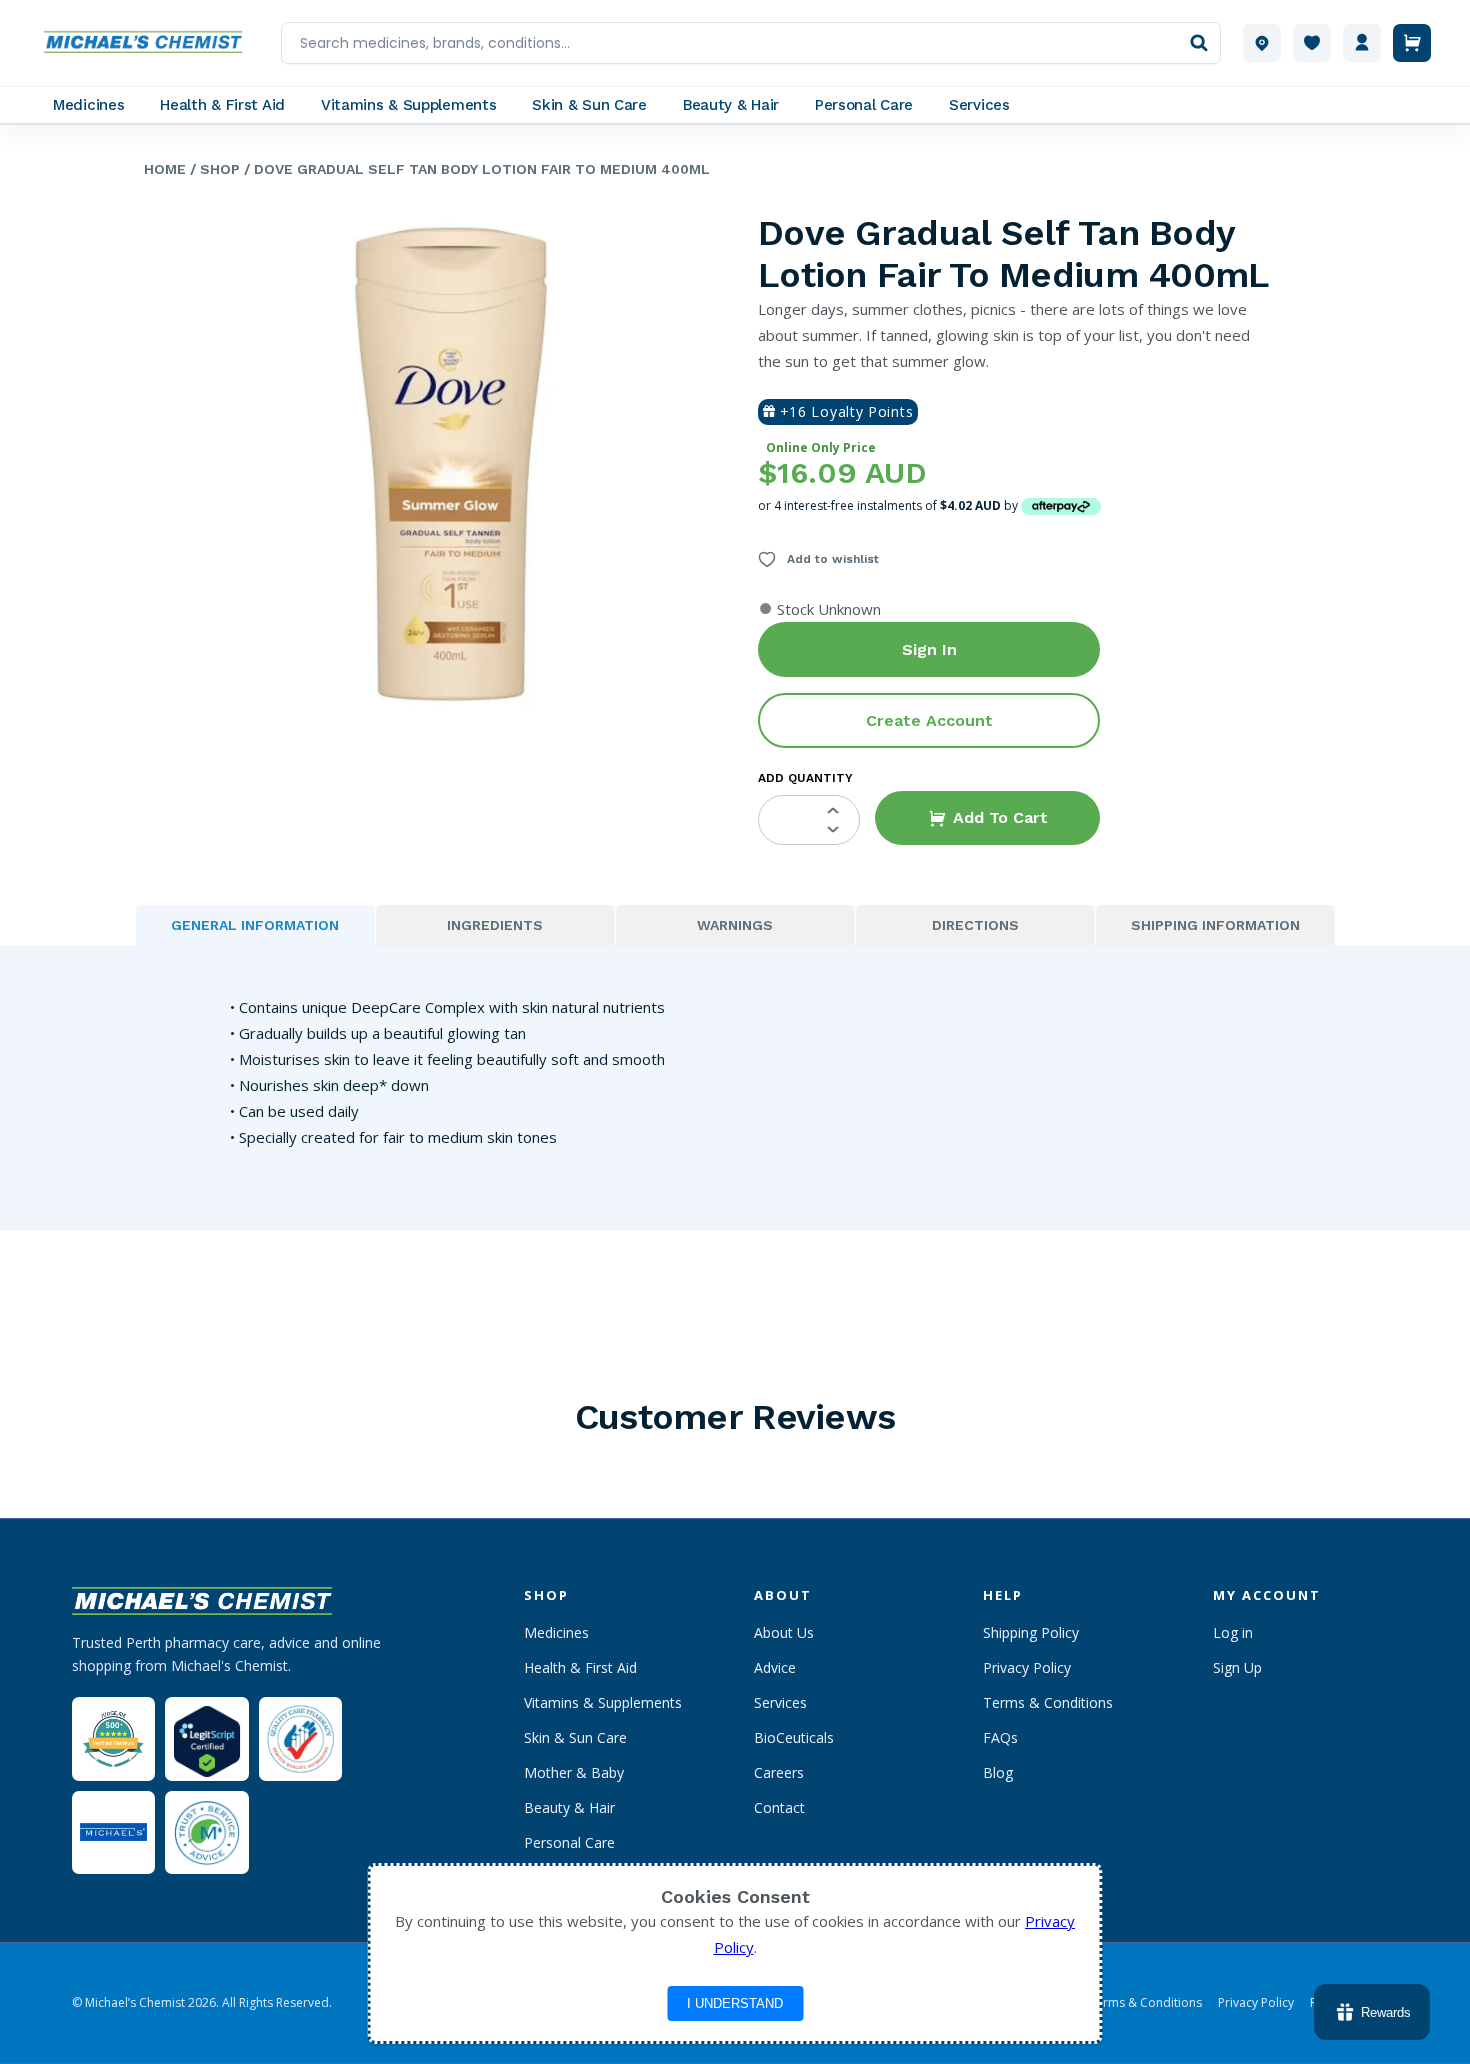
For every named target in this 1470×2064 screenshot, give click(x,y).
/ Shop (213, 169)
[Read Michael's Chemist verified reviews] (113, 1739)
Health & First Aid (580, 1667)
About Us (784, 1632)
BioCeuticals (794, 1737)
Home (165, 169)
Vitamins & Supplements (603, 1702)
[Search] (1199, 43)
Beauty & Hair (569, 1807)
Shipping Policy (1031, 1632)
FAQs (1000, 1737)
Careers (779, 1772)
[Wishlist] (1312, 43)
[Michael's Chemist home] (149, 43)
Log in (1233, 1632)
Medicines (556, 1632)
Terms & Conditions (1048, 1702)
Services (780, 1702)
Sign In (929, 649)
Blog (998, 1772)
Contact (779, 1807)
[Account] (1362, 43)
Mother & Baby (574, 1772)
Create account (929, 720)
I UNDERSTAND (735, 2003)
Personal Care (569, 1842)
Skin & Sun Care (575, 1737)
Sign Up (1237, 1667)
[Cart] (1412, 43)
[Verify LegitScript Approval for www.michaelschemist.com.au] (206, 1738)
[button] (987, 818)
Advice (775, 1667)
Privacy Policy (1027, 1667)
